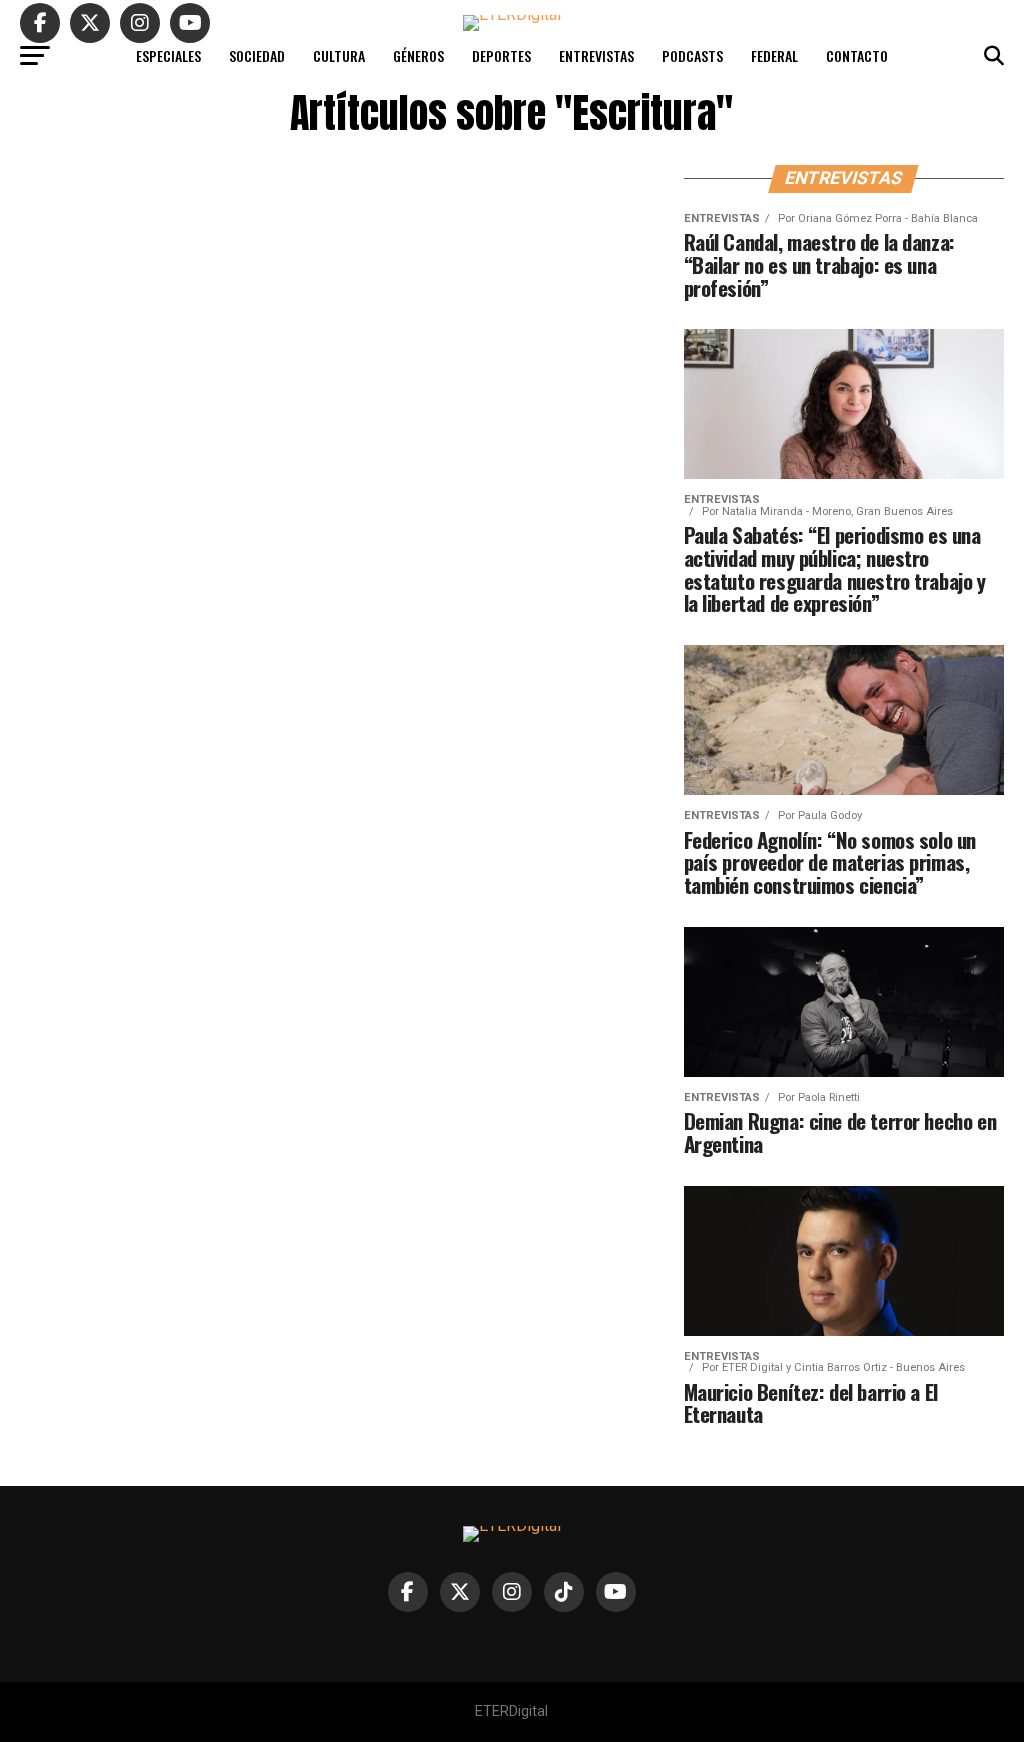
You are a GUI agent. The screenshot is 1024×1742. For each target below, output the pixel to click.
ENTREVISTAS (596, 55)
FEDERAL (774, 55)
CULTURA (339, 55)
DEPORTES (501, 55)
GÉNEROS (418, 55)
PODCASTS (692, 55)
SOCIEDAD (257, 55)
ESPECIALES (168, 55)
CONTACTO (857, 55)
